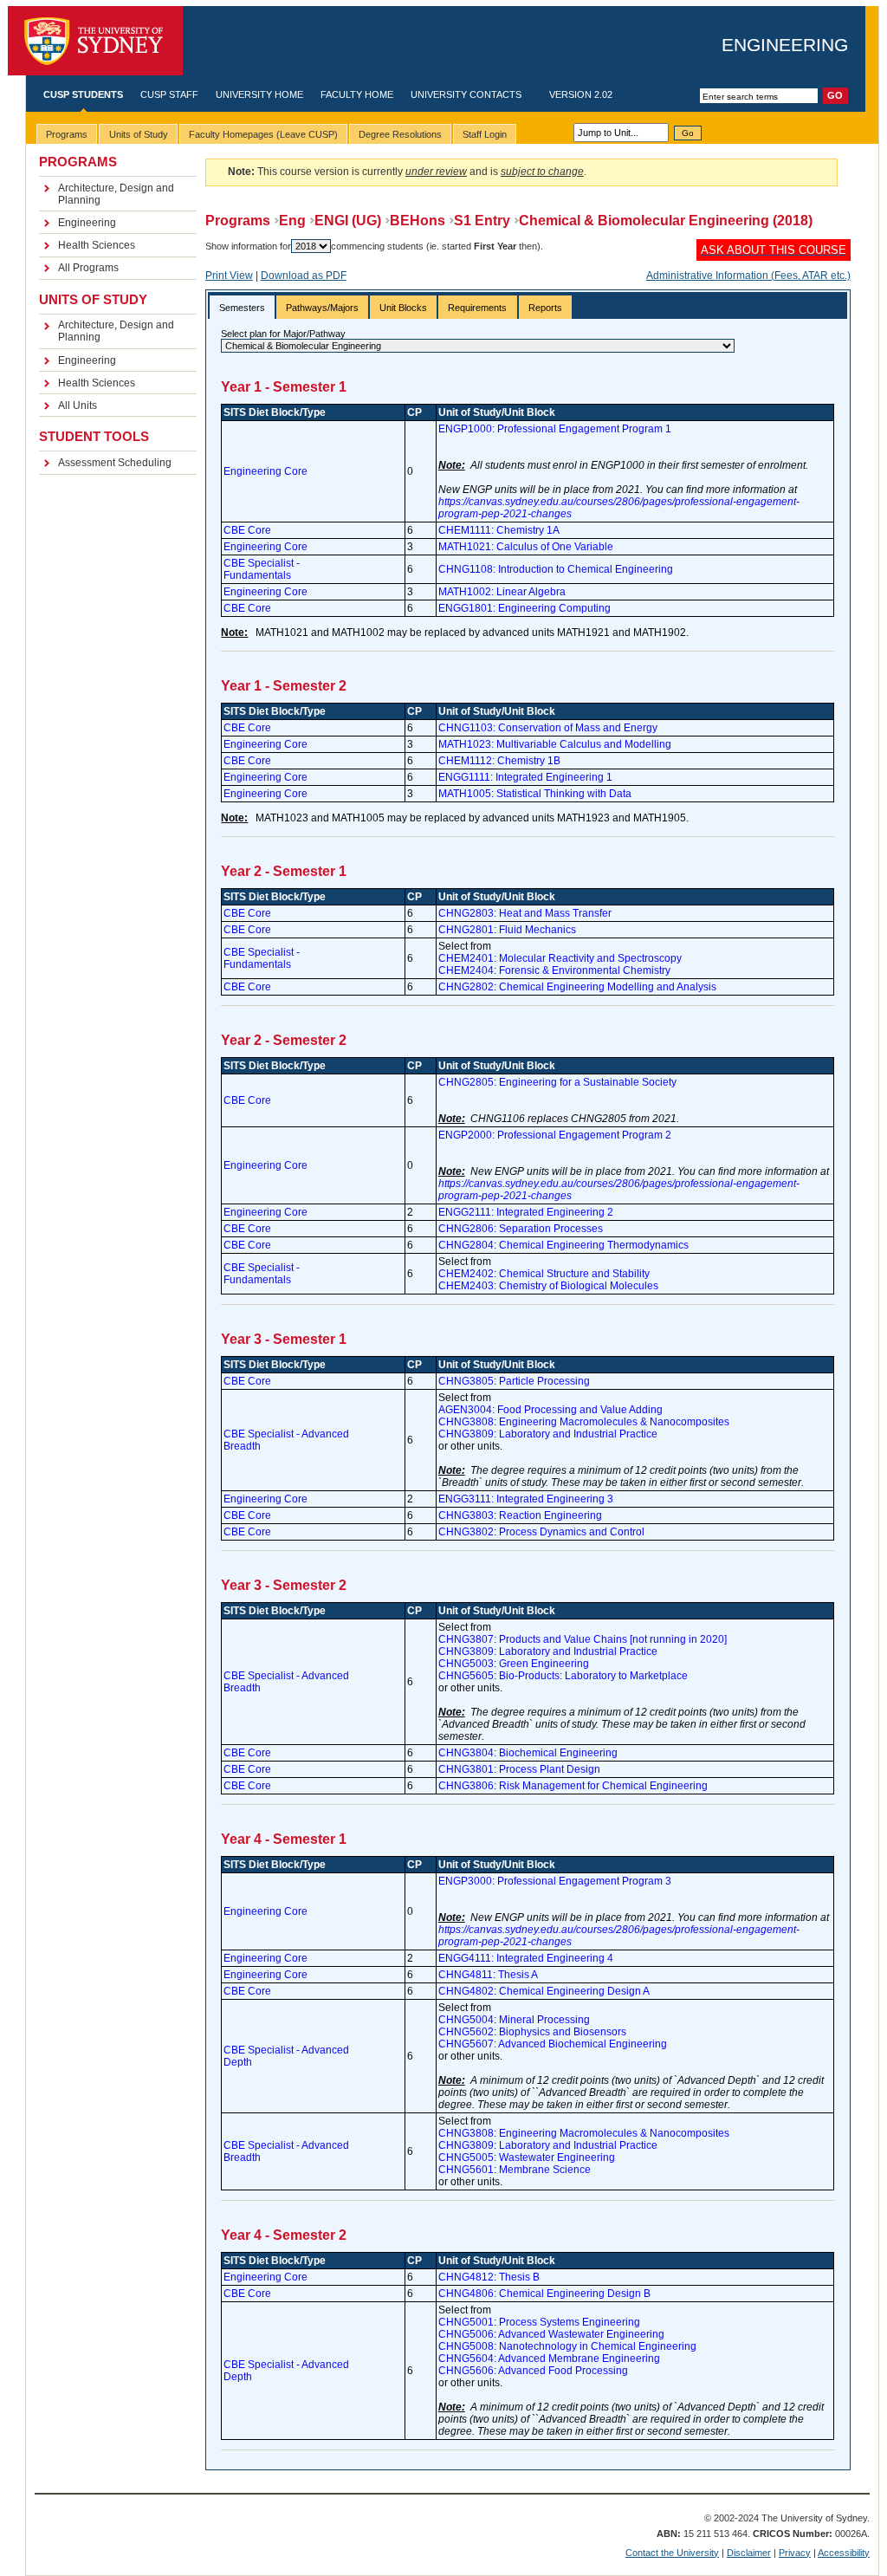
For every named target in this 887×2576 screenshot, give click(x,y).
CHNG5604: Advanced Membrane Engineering (549, 2359)
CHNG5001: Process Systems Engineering (539, 2322)
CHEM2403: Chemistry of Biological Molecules (548, 1286)
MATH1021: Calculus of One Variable (526, 547)
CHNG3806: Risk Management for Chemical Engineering (573, 1786)
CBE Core (247, 530)
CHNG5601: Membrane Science (515, 2170)
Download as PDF (304, 276)
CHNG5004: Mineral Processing (514, 2020)
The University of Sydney (95, 41)
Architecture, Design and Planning (116, 194)
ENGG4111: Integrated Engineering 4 (526, 1958)
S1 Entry (482, 221)
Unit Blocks (403, 308)
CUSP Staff (169, 94)
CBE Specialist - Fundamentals (262, 569)
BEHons (418, 221)
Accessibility (844, 2553)
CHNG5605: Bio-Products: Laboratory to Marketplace (563, 1676)
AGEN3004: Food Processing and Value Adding (550, 1410)
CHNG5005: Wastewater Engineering (527, 2157)
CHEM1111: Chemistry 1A (499, 530)
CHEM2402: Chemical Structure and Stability (544, 1274)
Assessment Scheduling (115, 463)
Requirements (477, 308)
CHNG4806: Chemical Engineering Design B (544, 2294)
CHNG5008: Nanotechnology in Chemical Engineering (567, 2346)
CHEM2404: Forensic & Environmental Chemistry (554, 970)
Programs (238, 221)
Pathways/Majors (322, 308)
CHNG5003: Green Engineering (514, 1664)
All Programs (88, 268)
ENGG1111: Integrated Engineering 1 (525, 777)
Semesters (242, 308)
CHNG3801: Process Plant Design (519, 1769)
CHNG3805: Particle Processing (514, 1381)
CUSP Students (83, 94)
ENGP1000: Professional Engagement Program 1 (555, 429)
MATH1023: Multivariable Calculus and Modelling (555, 744)
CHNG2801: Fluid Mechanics (507, 930)
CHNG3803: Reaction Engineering (520, 1515)
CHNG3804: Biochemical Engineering (528, 1753)
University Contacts (466, 94)
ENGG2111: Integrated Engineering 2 (526, 1212)
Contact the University (672, 2553)
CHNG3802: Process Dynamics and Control (541, 1532)
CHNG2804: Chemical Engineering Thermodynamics (563, 1245)
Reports (545, 308)
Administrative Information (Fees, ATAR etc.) (748, 276)
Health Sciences (97, 245)
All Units (78, 406)
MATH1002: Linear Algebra (502, 592)
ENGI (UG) (348, 221)
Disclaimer (749, 2553)
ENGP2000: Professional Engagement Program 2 (555, 1135)
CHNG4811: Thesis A (488, 1975)
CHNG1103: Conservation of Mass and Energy (548, 728)
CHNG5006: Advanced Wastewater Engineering (551, 2334)
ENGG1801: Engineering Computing (524, 608)
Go (688, 133)
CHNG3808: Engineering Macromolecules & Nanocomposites (584, 1422)
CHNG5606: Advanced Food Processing (533, 2371)
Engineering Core (265, 471)
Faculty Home (357, 94)
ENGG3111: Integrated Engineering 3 (526, 1499)
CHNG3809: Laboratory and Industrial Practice (548, 1434)
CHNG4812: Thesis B (489, 2277)
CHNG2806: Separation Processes (521, 1229)
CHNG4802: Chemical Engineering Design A (544, 1991)
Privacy (795, 2553)
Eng (292, 221)
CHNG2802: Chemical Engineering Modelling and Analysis (577, 987)
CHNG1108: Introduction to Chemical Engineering (556, 569)
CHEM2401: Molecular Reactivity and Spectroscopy (560, 958)
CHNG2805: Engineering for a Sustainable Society (557, 1082)
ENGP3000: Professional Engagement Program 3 (555, 1881)
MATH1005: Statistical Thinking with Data (535, 794)
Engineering (785, 45)
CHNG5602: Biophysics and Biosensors (532, 2032)
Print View (229, 276)
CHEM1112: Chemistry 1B (499, 761)
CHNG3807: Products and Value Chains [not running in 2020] (583, 1639)
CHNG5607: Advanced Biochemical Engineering (553, 2044)
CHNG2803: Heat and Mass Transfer (525, 913)
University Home (259, 94)
